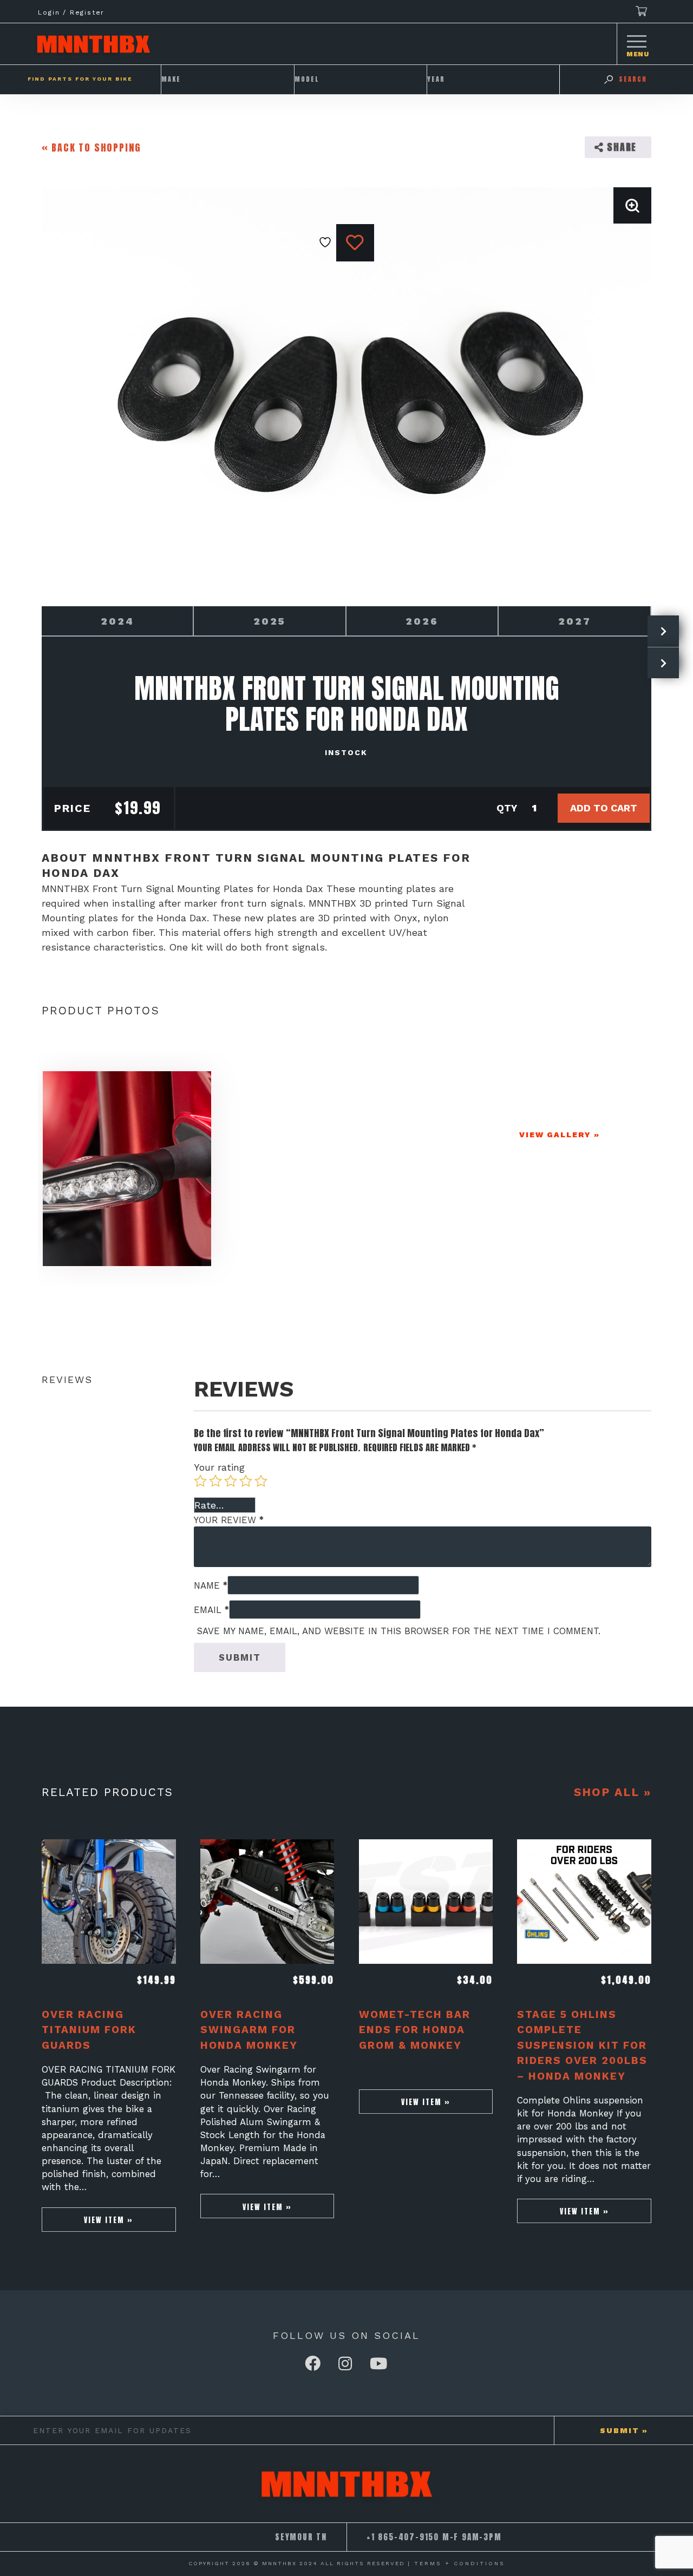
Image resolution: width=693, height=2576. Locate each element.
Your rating (219, 1467)
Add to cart (604, 808)
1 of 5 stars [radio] (200, 1481)
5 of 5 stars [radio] (261, 1481)
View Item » (109, 2220)
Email (211, 1610)
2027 (575, 621)
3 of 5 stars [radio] (231, 1481)
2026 (422, 621)
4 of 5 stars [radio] (246, 1481)
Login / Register (71, 12)
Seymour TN (301, 2537)
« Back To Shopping (91, 148)
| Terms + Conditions (456, 2563)
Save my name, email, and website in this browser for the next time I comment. (399, 1631)
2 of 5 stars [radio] (215, 1481)
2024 (117, 621)
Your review (229, 1520)
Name (211, 1585)
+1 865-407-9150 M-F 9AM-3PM (434, 2537)
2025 (270, 621)
